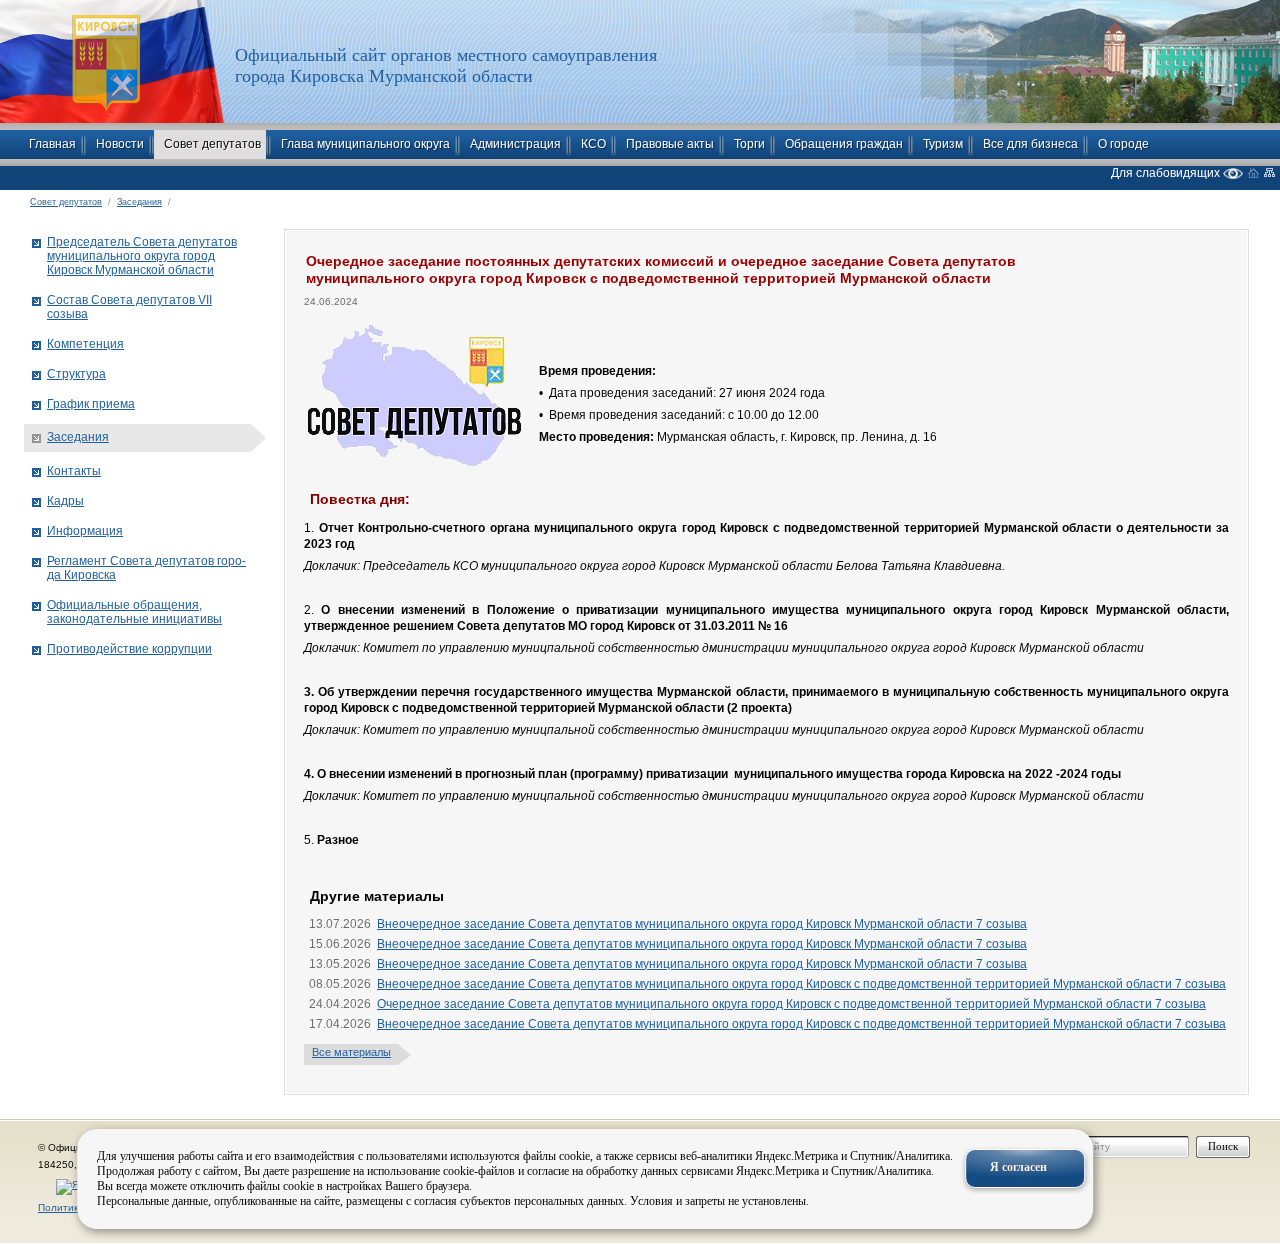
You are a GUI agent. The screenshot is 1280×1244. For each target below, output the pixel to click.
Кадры (65, 501)
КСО (593, 144)
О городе (1123, 144)
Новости (120, 144)
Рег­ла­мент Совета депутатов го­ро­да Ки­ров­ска (146, 568)
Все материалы (351, 1052)
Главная (52, 144)
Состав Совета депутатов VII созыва (129, 307)
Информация (85, 531)
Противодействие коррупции (129, 649)
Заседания (139, 202)
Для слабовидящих (1167, 172)
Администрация (515, 144)
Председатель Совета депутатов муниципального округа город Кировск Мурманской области (142, 256)
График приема (91, 404)
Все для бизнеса (1030, 144)
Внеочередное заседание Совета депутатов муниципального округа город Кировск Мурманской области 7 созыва (702, 924)
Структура (76, 374)
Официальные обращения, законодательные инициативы (134, 612)
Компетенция (85, 344)
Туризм (943, 144)
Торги (749, 144)
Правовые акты (670, 144)
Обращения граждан (844, 144)
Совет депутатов (212, 144)
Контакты (74, 471)
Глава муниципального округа (365, 144)
